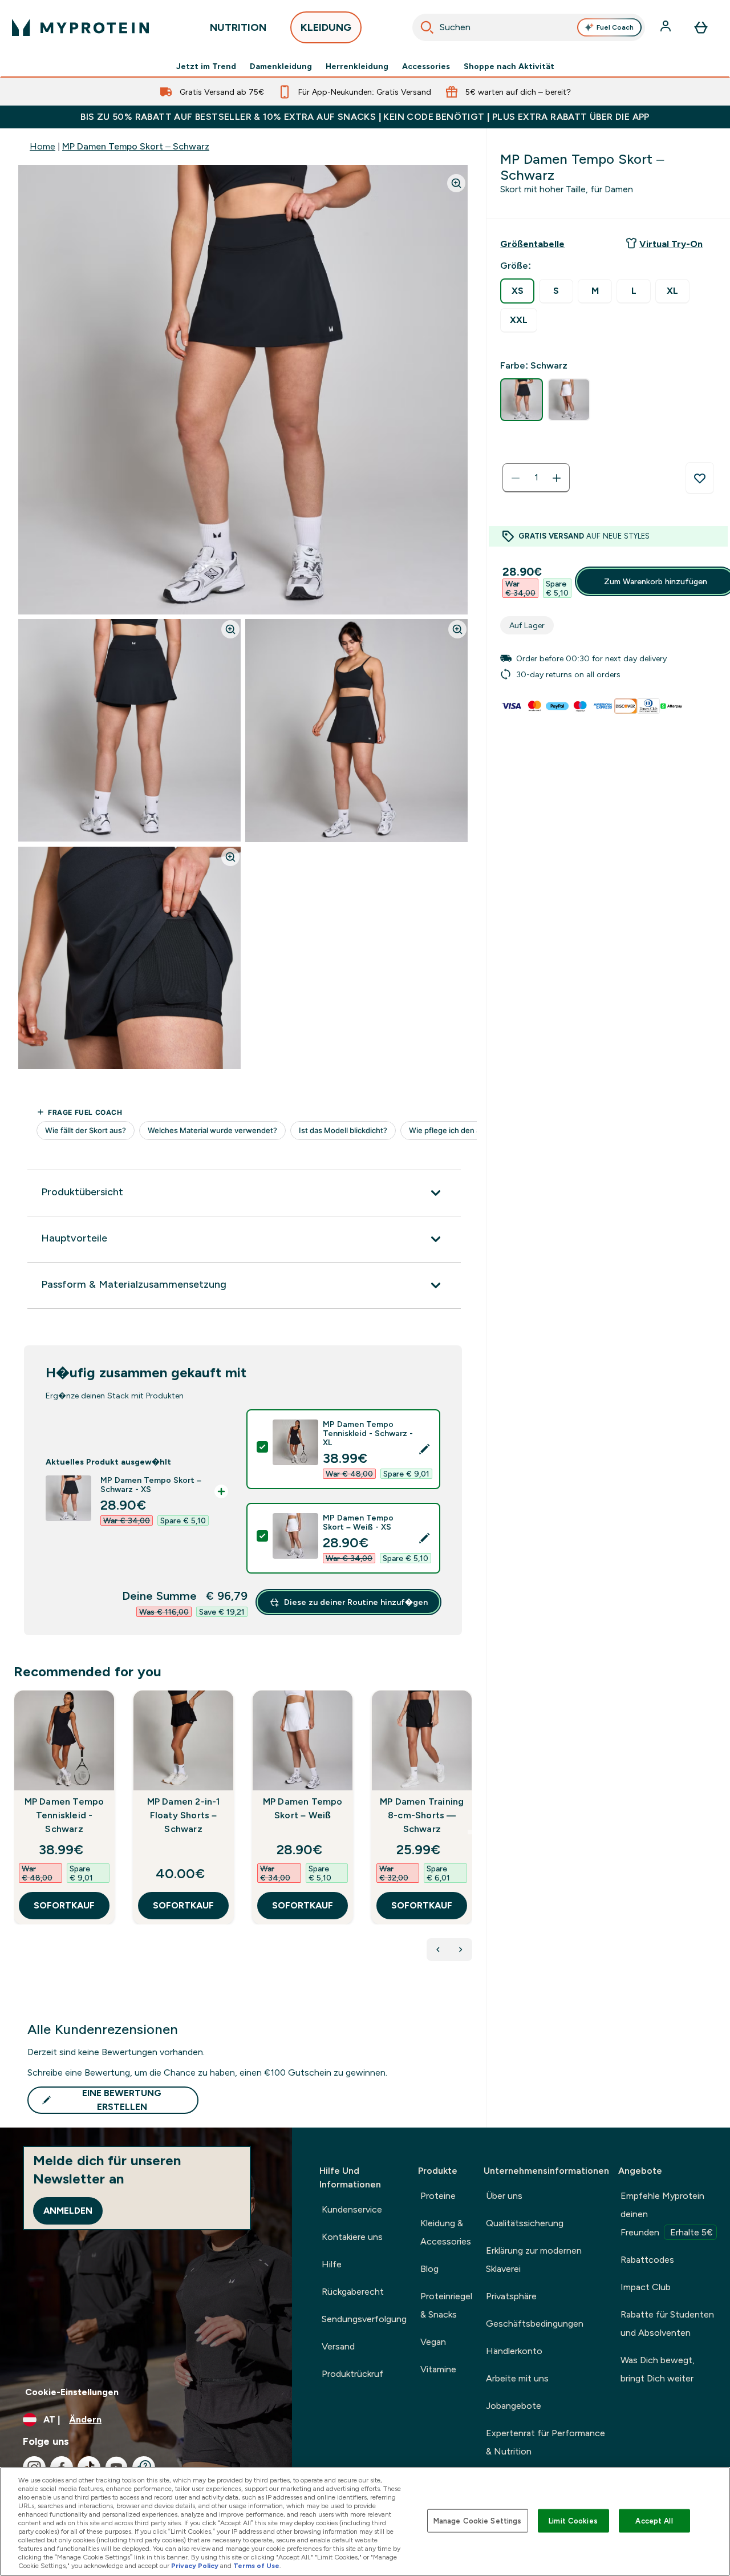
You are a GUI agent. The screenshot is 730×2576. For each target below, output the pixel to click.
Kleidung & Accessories (446, 2232)
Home (42, 146)
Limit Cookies (573, 2520)
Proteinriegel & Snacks (446, 2305)
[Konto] (667, 27)
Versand (338, 2346)
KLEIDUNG (326, 27)
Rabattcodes (647, 2260)
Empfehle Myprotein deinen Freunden (667, 2214)
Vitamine (438, 2369)
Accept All (654, 2520)
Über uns (504, 2196)
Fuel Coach (615, 27)
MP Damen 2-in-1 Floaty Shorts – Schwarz (184, 1815)
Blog (429, 2269)
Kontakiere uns (352, 2237)
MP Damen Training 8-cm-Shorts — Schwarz (422, 1815)
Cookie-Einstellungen (72, 2392)
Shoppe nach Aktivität (509, 66)
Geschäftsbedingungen (535, 2324)
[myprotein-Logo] (80, 27)
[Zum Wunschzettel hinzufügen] (700, 478)
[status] (536, 478)
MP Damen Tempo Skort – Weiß (303, 1808)
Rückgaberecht (353, 2292)
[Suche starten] (427, 27)
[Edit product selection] (424, 1449)
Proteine (438, 2196)
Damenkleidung (281, 66)
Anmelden (68, 2211)
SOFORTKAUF (64, 1905)
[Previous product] (438, 1950)
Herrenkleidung (357, 66)
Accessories (426, 66)
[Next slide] (470, 1832)
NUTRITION (238, 27)
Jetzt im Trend (206, 66)
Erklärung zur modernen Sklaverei (534, 2260)
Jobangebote (514, 2406)
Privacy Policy (195, 2566)
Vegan (433, 2342)
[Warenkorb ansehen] (701, 27)
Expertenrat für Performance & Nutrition (546, 2442)
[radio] (517, 291)
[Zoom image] (456, 183)
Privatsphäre (511, 2296)
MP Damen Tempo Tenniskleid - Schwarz (64, 1815)
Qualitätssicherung (525, 2223)
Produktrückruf (352, 2374)
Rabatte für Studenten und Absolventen (667, 2324)
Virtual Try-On (671, 244)
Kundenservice (352, 2209)
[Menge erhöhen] (557, 478)
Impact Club (646, 2287)
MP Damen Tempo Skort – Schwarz (136, 146)
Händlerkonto (514, 2351)
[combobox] (529, 27)
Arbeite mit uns (517, 2378)
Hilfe (332, 2264)
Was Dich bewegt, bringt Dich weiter (658, 2369)
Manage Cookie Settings (478, 2520)
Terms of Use (256, 2566)
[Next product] (461, 1950)
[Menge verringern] (516, 478)
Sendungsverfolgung (364, 2319)
